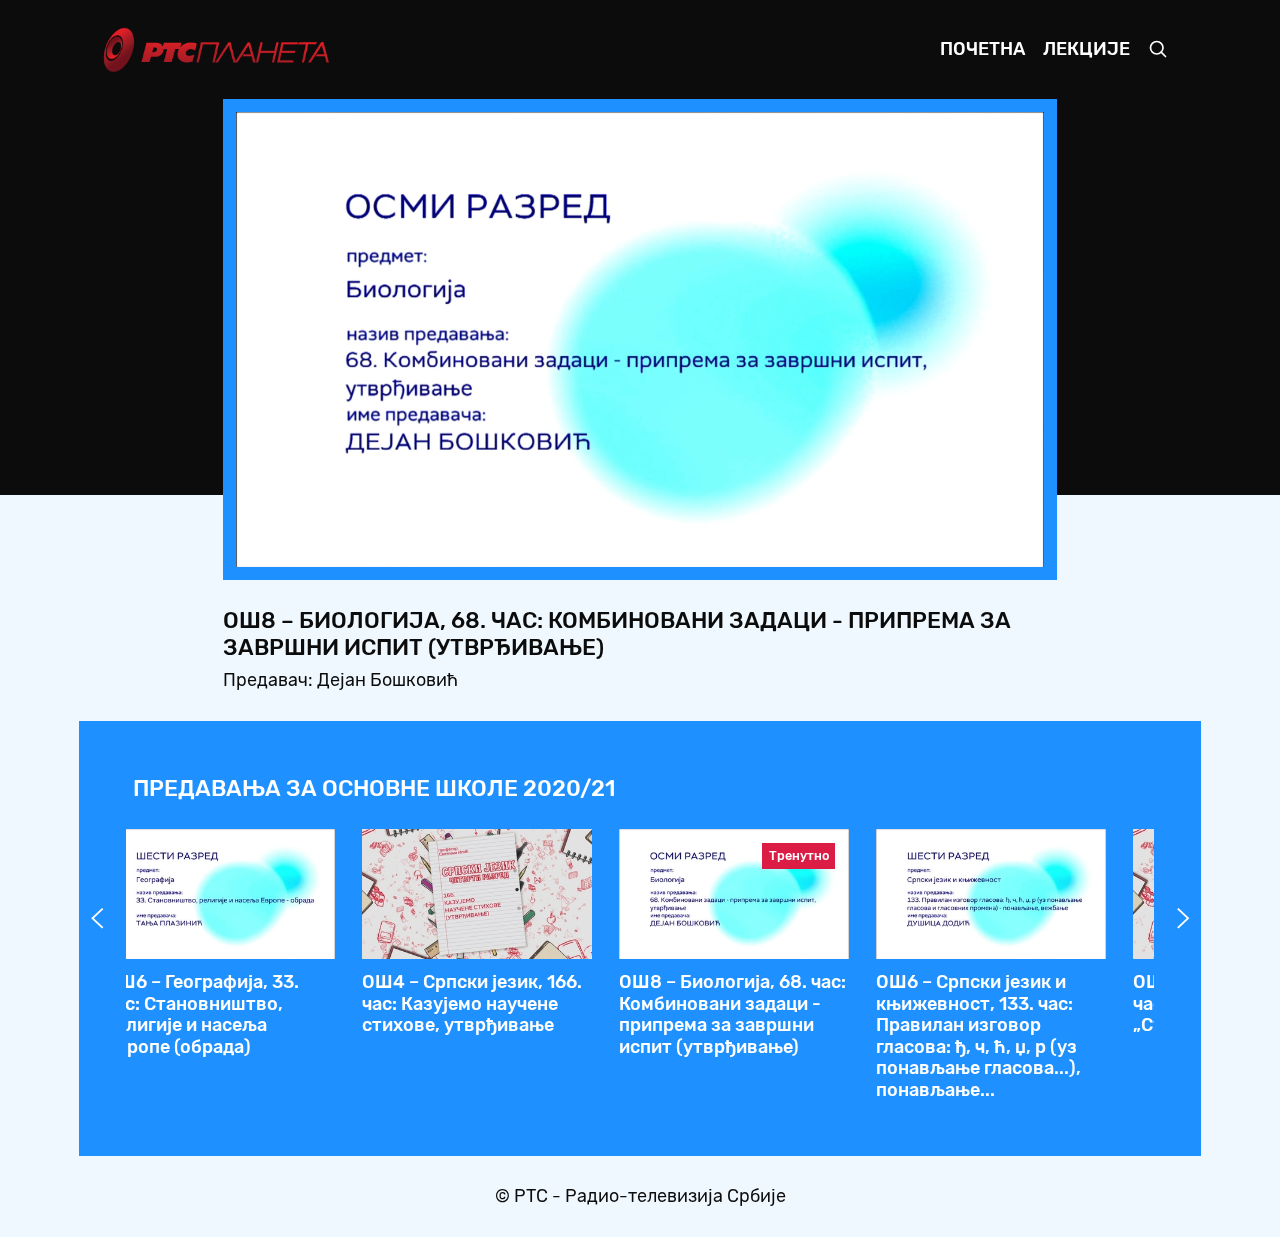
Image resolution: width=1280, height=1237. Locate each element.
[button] (904, 546)
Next (1183, 918)
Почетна (982, 49)
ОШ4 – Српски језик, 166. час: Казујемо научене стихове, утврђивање (472, 1003)
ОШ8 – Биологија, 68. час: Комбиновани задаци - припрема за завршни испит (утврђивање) (732, 1014)
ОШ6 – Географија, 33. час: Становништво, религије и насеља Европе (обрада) (202, 1014)
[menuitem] (960, 546)
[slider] (584, 545)
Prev (97, 918)
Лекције (1086, 49)
